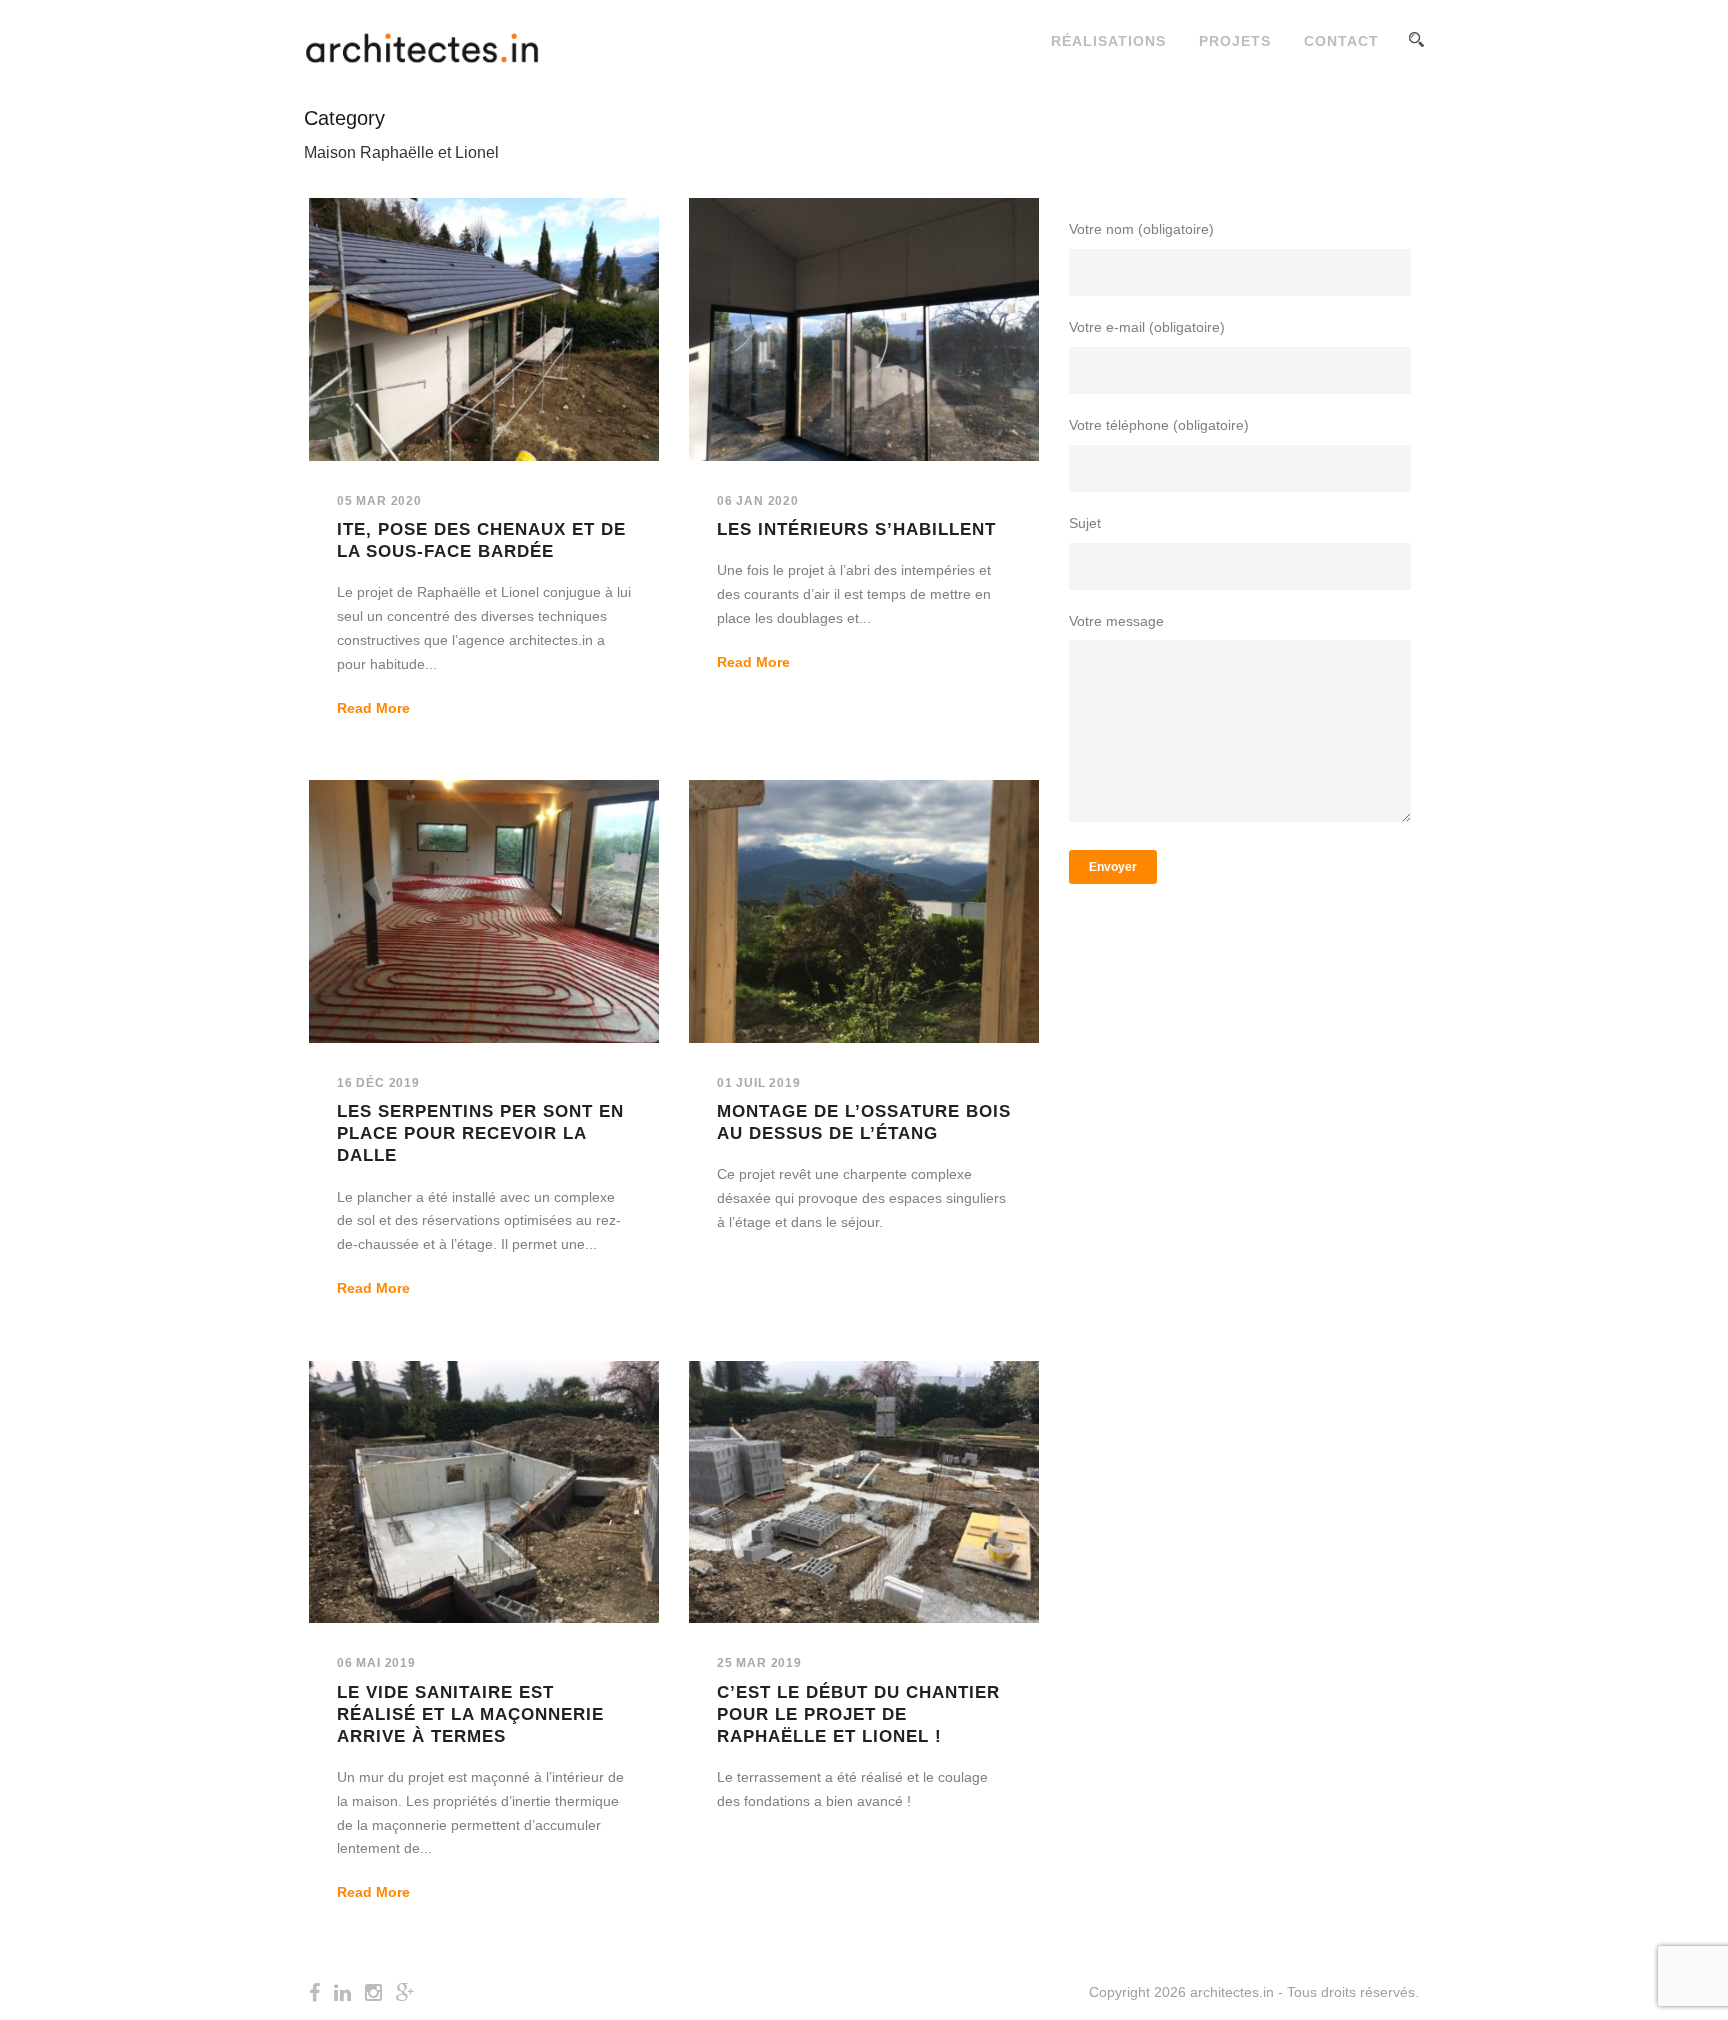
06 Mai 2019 (376, 1663)
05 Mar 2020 (379, 501)
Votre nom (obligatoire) (1141, 229)
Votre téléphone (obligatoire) (1159, 425)
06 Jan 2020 (758, 501)
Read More (373, 708)
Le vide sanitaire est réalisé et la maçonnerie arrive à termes (470, 1714)
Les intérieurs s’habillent (856, 529)
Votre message (1116, 621)
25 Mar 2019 (759, 1663)
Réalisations (1108, 41)
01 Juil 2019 (759, 1083)
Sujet (1085, 523)
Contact (1341, 41)
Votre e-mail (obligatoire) (1147, 327)
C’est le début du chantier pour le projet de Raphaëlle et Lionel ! (858, 1714)
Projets (1235, 41)
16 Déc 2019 (378, 1083)
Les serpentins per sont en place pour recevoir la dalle (480, 1133)
